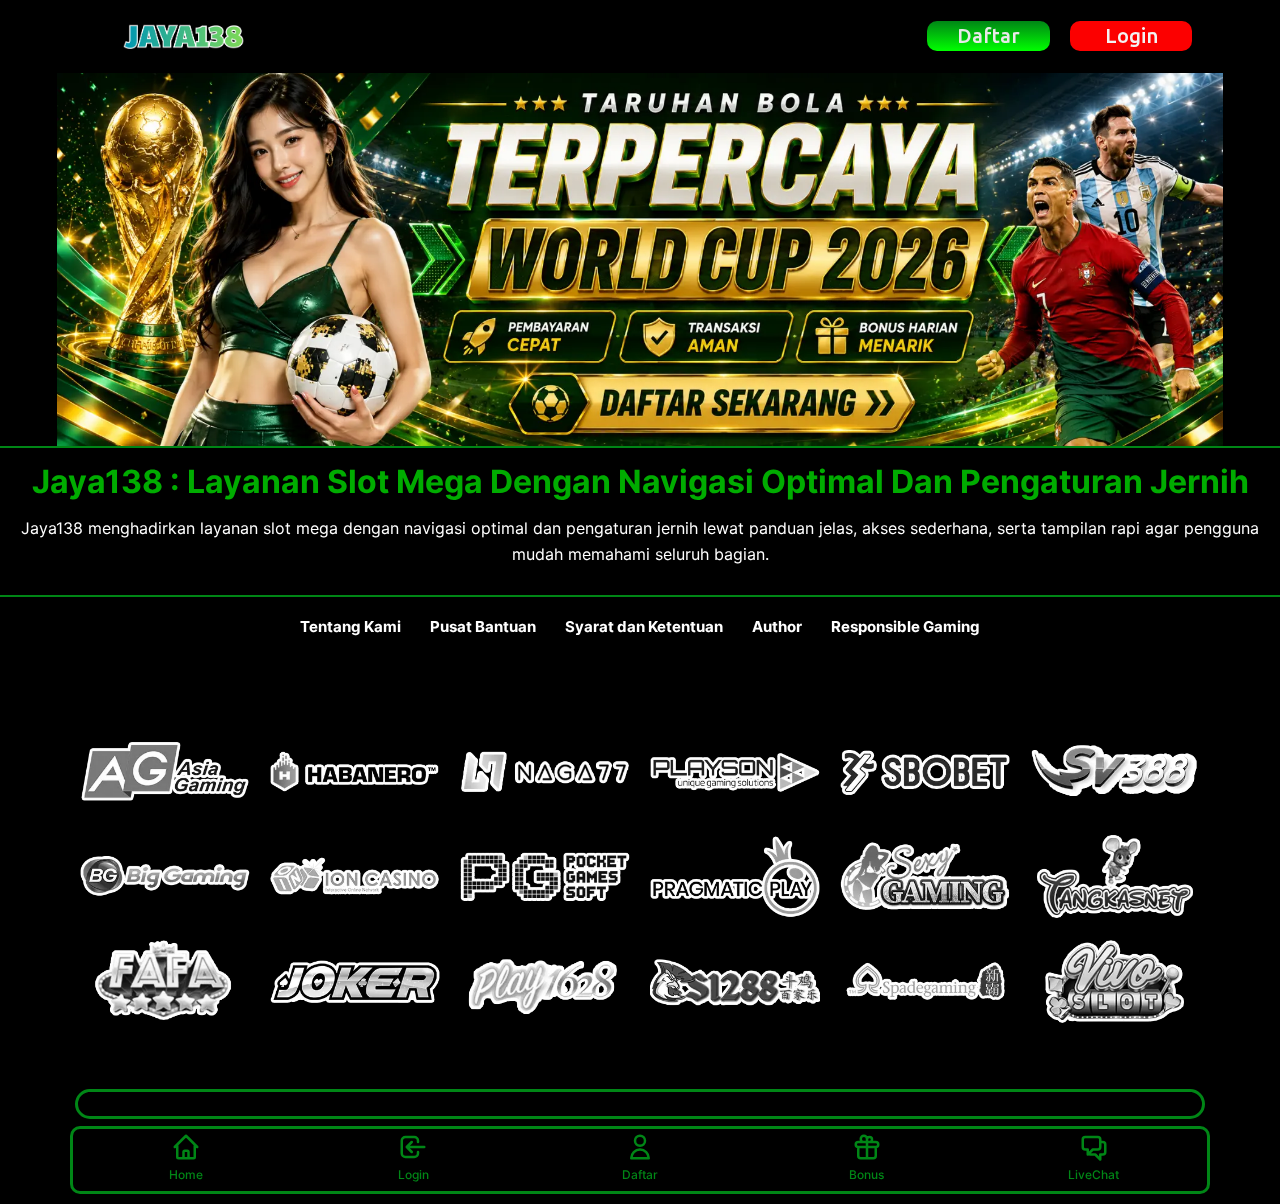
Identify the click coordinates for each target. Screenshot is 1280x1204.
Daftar (640, 1174)
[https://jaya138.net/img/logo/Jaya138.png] (184, 36)
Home (186, 1174)
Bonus (866, 1174)
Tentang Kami (350, 626)
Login (413, 1174)
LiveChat (1093, 1174)
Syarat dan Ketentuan (644, 626)
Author (777, 626)
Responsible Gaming (905, 626)
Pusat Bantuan (483, 626)
